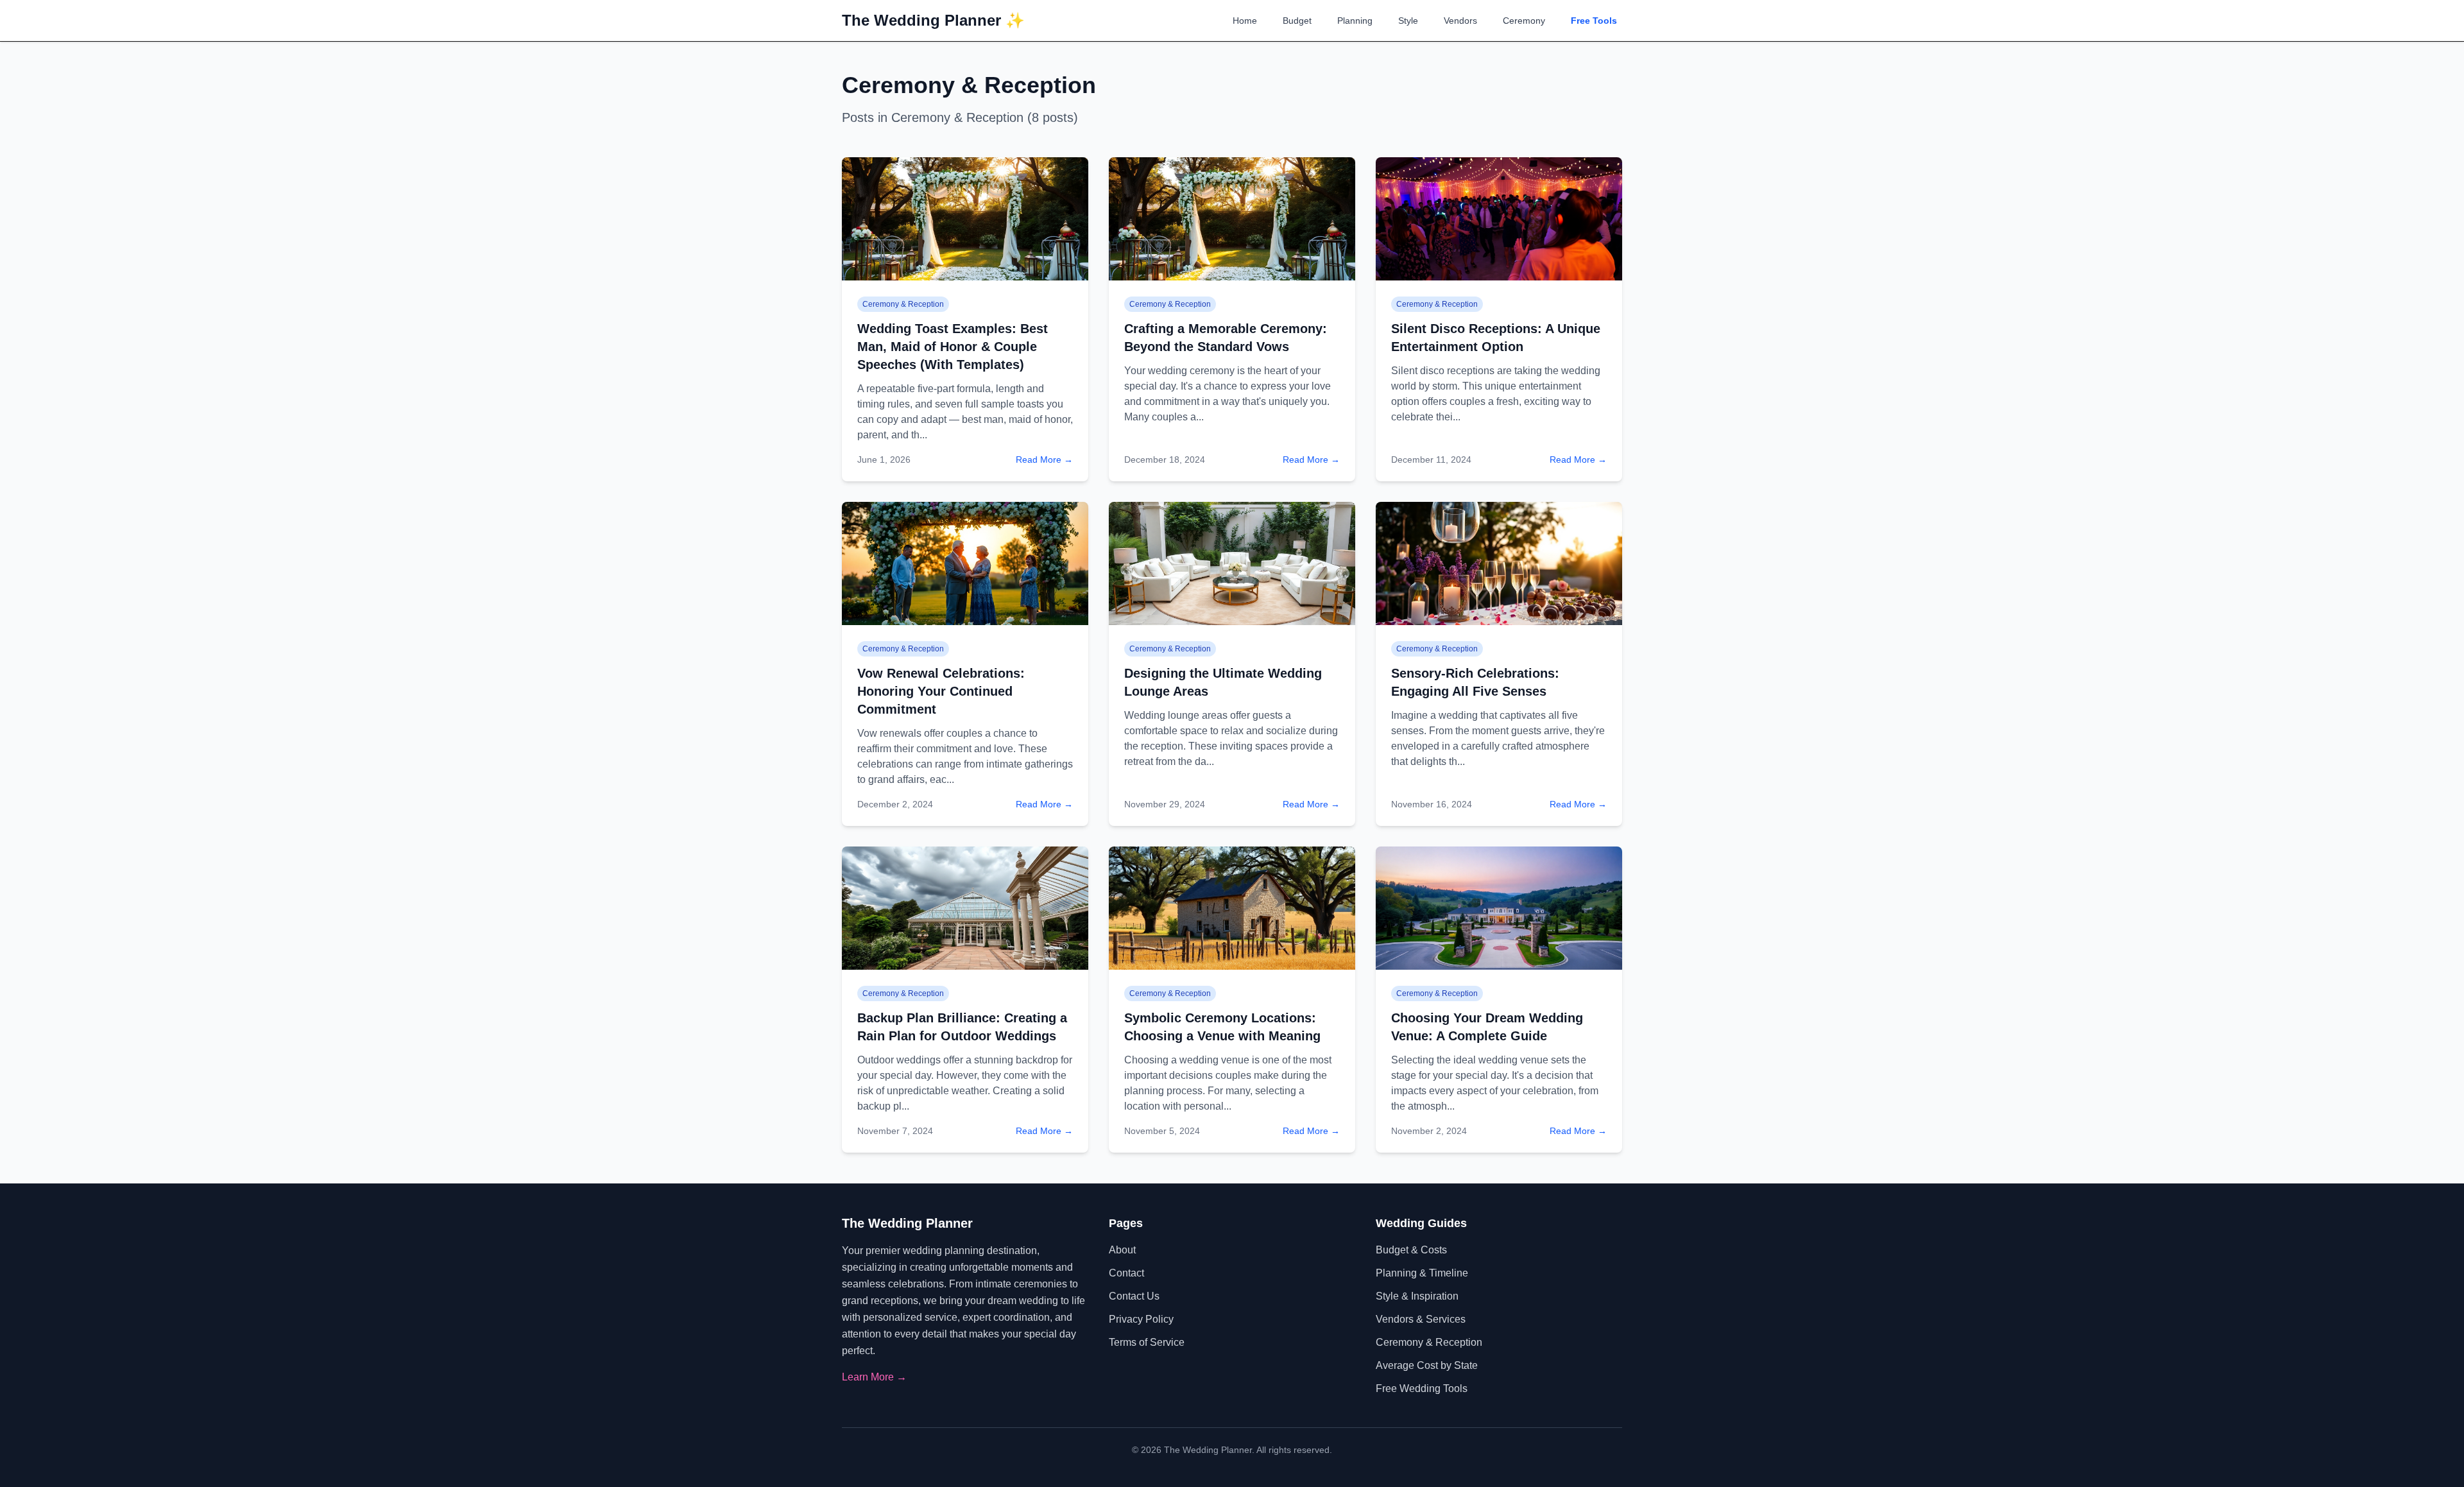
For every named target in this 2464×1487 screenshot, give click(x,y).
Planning (1355, 21)
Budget (1297, 21)
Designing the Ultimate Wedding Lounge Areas (1223, 682)
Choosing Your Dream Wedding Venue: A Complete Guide (1487, 1027)
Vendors (1460, 21)
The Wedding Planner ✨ (933, 20)
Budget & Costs (1411, 1250)
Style (1408, 21)
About (1122, 1250)
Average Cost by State (1427, 1365)
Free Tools (1594, 21)
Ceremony (1524, 21)
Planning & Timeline (1422, 1273)
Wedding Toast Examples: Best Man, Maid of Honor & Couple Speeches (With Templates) (953, 347)
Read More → (1044, 460)
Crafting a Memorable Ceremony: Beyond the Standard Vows (1226, 338)
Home (1245, 21)
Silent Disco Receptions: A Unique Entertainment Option (1496, 338)
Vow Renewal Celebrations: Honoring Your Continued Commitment (941, 691)
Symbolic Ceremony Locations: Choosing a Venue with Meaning (1222, 1027)
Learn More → (874, 1377)
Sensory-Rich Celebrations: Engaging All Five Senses (1475, 682)
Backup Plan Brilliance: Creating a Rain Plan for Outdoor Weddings (962, 1027)
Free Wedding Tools (1422, 1388)
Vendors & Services (1421, 1319)
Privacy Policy (1141, 1319)
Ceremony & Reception (1429, 1342)
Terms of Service (1147, 1342)
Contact (1126, 1273)
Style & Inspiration (1417, 1296)
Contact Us (1134, 1296)
